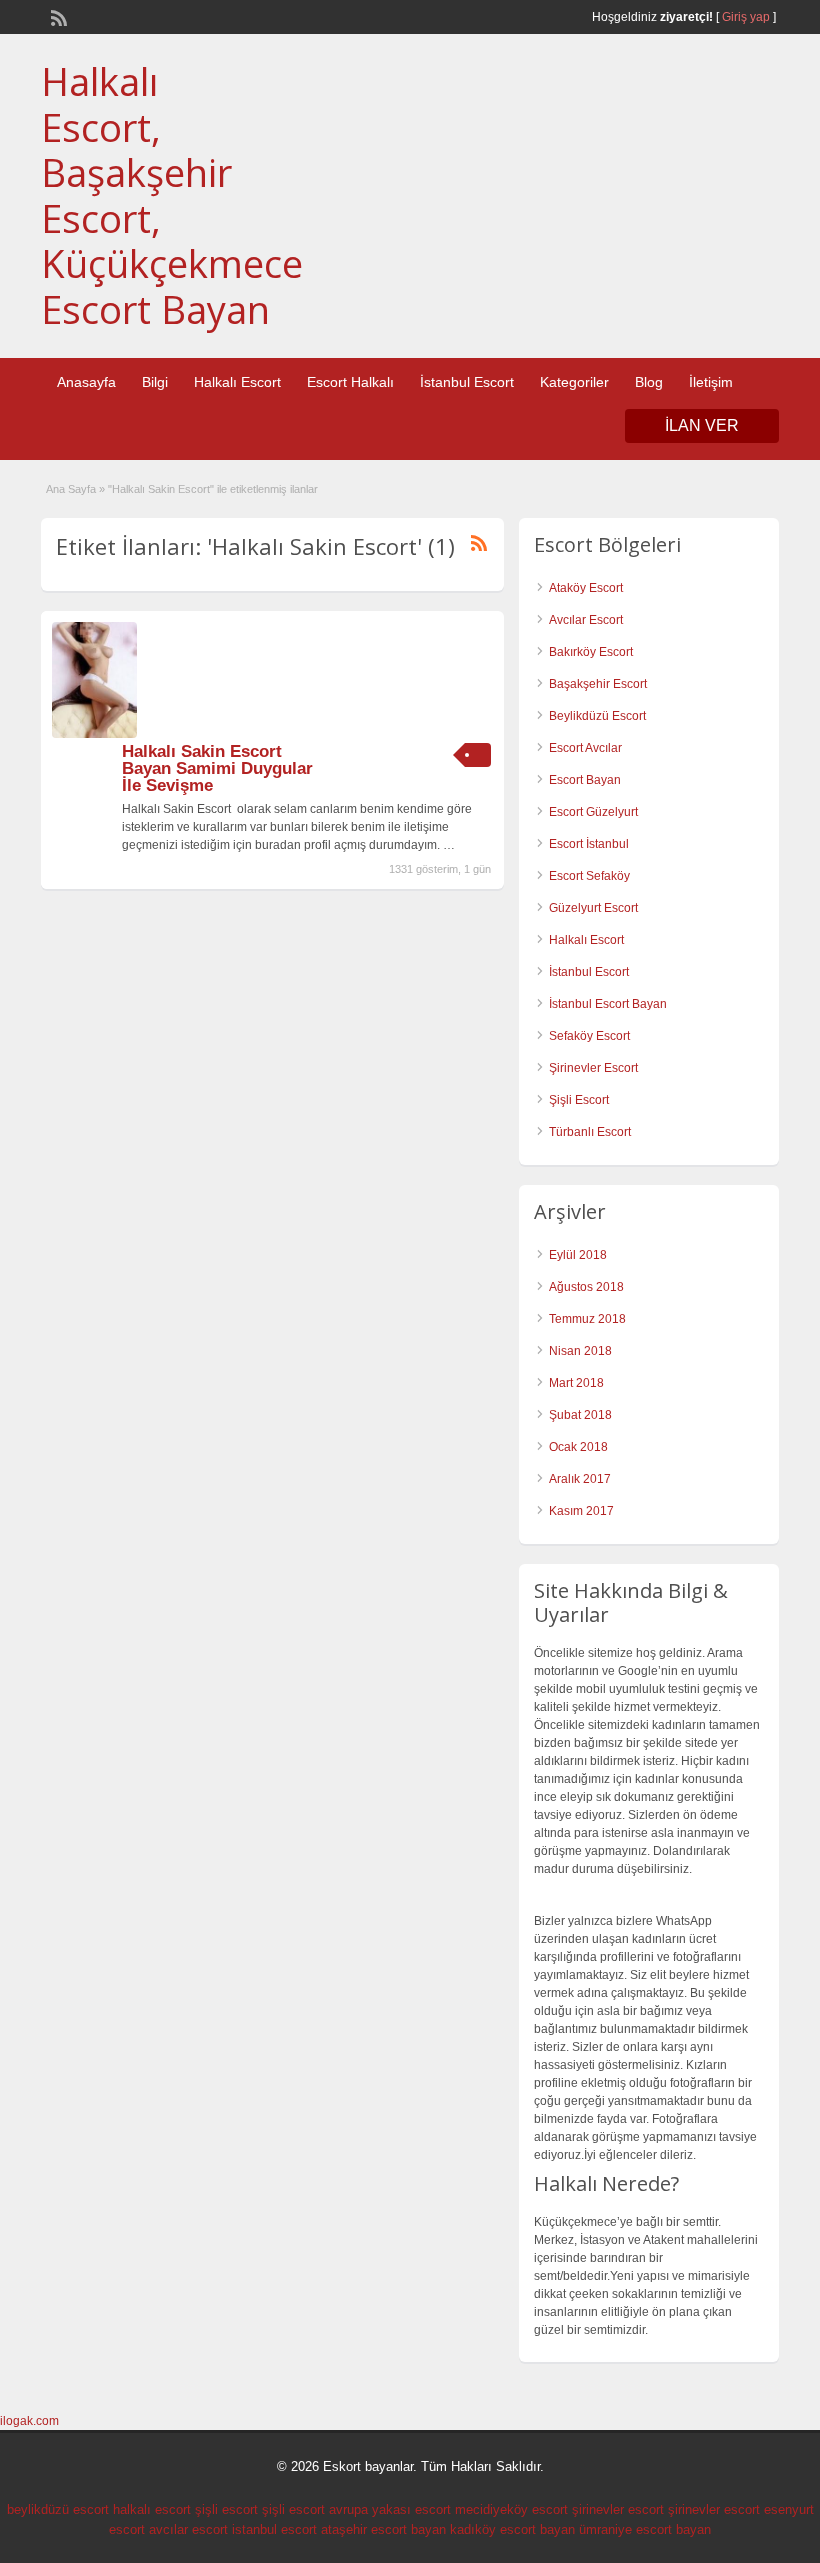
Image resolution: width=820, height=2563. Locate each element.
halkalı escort (152, 2509)
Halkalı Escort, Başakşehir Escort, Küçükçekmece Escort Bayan (172, 195)
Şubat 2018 (580, 1415)
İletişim (711, 382)
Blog (649, 382)
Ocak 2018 (578, 1447)
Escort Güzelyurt (593, 812)
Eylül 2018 (578, 1255)
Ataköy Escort (586, 588)
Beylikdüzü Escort (597, 716)
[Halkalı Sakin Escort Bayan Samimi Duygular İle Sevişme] (94, 734)
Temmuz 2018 (587, 1319)
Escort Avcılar (585, 748)
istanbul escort (274, 2529)
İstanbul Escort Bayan (608, 1004)
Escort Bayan (585, 780)
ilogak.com (29, 2421)
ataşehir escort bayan (383, 2529)
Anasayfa (86, 382)
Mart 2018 (576, 1383)
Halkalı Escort (237, 382)
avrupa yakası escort (390, 2509)
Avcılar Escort (586, 620)
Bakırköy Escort (591, 652)
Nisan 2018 (580, 1351)
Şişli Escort (579, 1100)
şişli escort (226, 2509)
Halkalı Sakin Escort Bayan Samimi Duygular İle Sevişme (217, 768)
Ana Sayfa (71, 489)
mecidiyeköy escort (511, 2509)
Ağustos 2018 (586, 1287)
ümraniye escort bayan (645, 2529)
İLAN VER (702, 425)
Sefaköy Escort (589, 1036)
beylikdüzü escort (58, 2509)
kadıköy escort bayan (512, 2529)
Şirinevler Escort (593, 1068)
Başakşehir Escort (598, 684)
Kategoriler (574, 382)
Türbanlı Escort (590, 1132)
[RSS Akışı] (57, 16)
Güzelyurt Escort (593, 908)
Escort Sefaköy (589, 876)
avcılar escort (188, 2529)
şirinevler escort (618, 2509)
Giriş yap (746, 17)
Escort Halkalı (350, 382)
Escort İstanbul (589, 844)
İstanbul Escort (467, 382)
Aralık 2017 (580, 1479)
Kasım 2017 (581, 1511)
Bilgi (155, 382)
